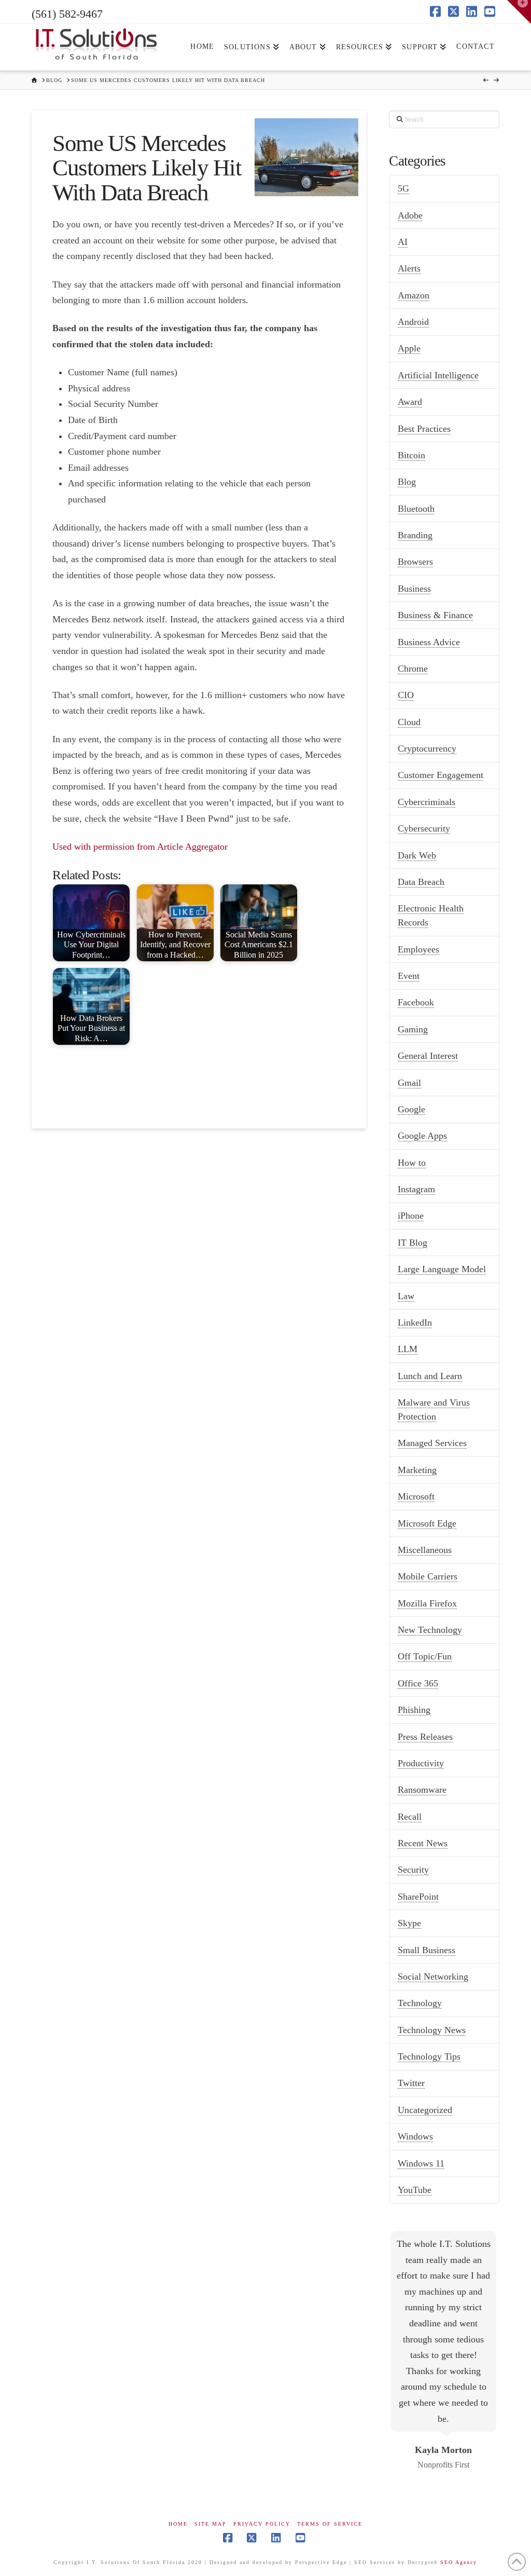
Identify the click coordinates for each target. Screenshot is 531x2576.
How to (412, 1163)
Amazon (414, 295)
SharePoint (418, 1897)
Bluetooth (416, 509)
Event (409, 976)
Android (413, 322)
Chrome (413, 669)
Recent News (423, 1843)
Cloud (409, 722)
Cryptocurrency (427, 748)
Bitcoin (411, 455)
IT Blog (413, 1243)
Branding (415, 535)
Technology (420, 2003)
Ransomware (422, 1790)
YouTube (415, 2190)
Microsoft (416, 1496)
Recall (410, 1817)
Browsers (415, 562)
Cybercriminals (427, 802)
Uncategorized (425, 2110)
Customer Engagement (441, 775)
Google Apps (422, 1136)
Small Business (427, 1950)
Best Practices (424, 429)
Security (413, 1870)
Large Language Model (442, 1269)
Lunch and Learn (430, 1376)
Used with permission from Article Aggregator (140, 847)
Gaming (413, 1029)
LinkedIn (415, 1323)
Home (178, 2524)
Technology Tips (429, 2056)
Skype (409, 1923)
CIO (406, 695)
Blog (407, 482)
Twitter (411, 2083)
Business (414, 589)
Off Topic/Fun (425, 1656)
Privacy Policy (262, 2524)
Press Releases (425, 1737)
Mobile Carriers (428, 1576)
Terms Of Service (330, 2524)
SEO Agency (459, 2562)
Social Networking (433, 1977)
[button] (519, 12)
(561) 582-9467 (67, 14)
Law (406, 1296)
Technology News (432, 2030)
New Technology (430, 1630)
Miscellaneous (425, 1550)
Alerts (409, 268)
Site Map (211, 2524)
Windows (415, 2136)
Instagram (416, 1189)
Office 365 (418, 1683)
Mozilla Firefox (427, 1603)
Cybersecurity (424, 828)
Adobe (410, 215)
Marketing (417, 1470)
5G (403, 188)
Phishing (414, 1710)
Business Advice (429, 642)
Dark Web (417, 855)
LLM (408, 1349)
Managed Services (432, 1443)
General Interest (428, 1056)
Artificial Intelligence (438, 375)
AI (403, 242)
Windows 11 (421, 2163)
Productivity (421, 1763)
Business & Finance (435, 615)
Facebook (416, 1002)
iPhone (411, 1216)
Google (411, 1109)
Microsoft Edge (427, 1523)
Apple (409, 348)
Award (410, 402)
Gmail (409, 1083)
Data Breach (421, 882)
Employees (418, 949)
